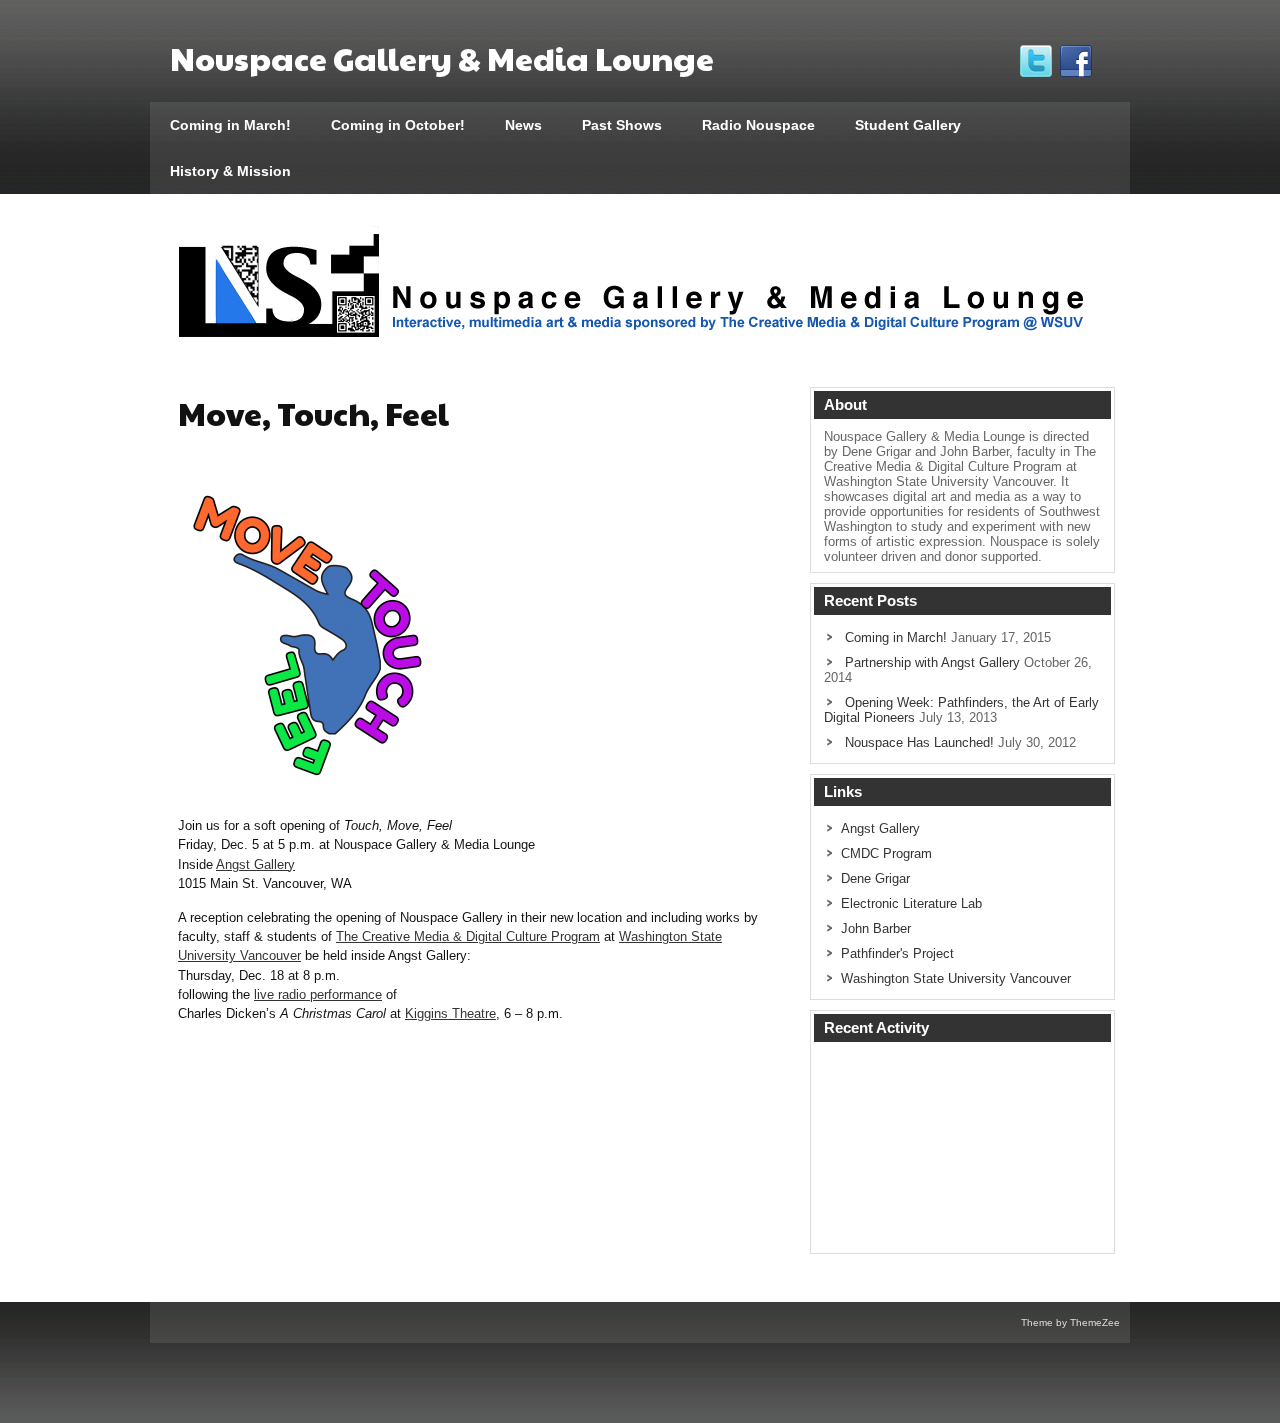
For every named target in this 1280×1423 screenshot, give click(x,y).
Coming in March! (230, 125)
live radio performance (318, 994)
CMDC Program (886, 853)
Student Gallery (908, 125)
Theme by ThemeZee (1070, 1322)
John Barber (876, 928)
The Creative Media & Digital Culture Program (468, 936)
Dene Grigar (875, 878)
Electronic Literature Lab (911, 903)
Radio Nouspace (758, 125)
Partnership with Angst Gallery (932, 662)
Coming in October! (398, 125)
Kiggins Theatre (450, 1013)
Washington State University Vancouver (956, 978)
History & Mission (230, 171)
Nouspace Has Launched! (919, 742)
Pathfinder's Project (897, 953)
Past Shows (622, 125)
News (523, 125)
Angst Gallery (255, 864)
